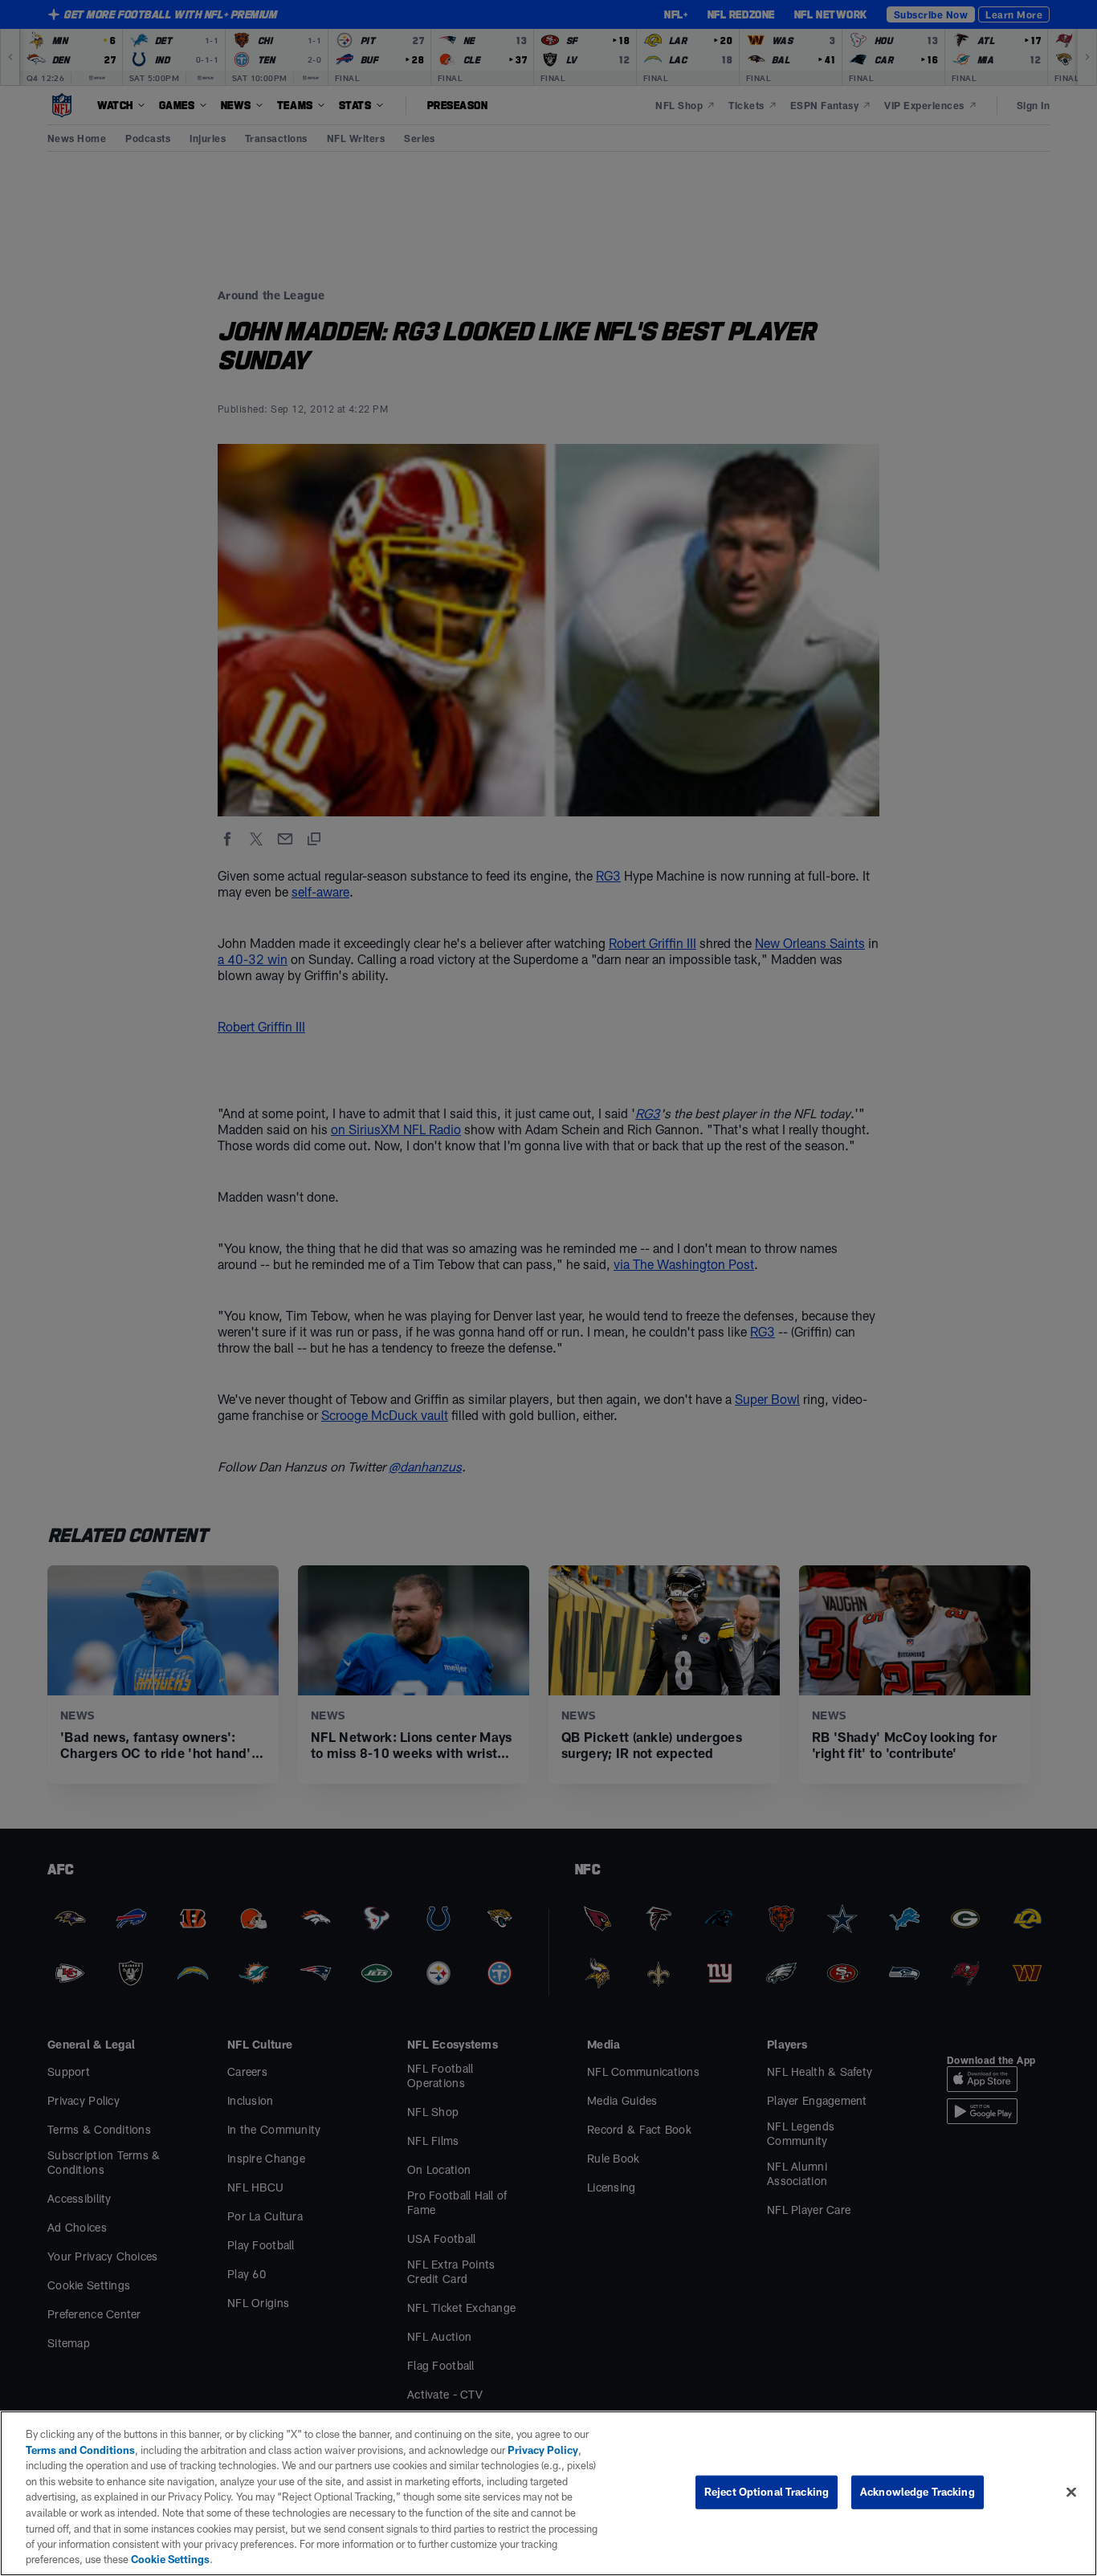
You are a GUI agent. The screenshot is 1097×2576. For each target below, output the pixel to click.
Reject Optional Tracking (767, 2492)
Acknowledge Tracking (918, 2492)
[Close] (1071, 2493)
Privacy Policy (543, 2450)
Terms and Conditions (80, 2450)
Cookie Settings (170, 2559)
